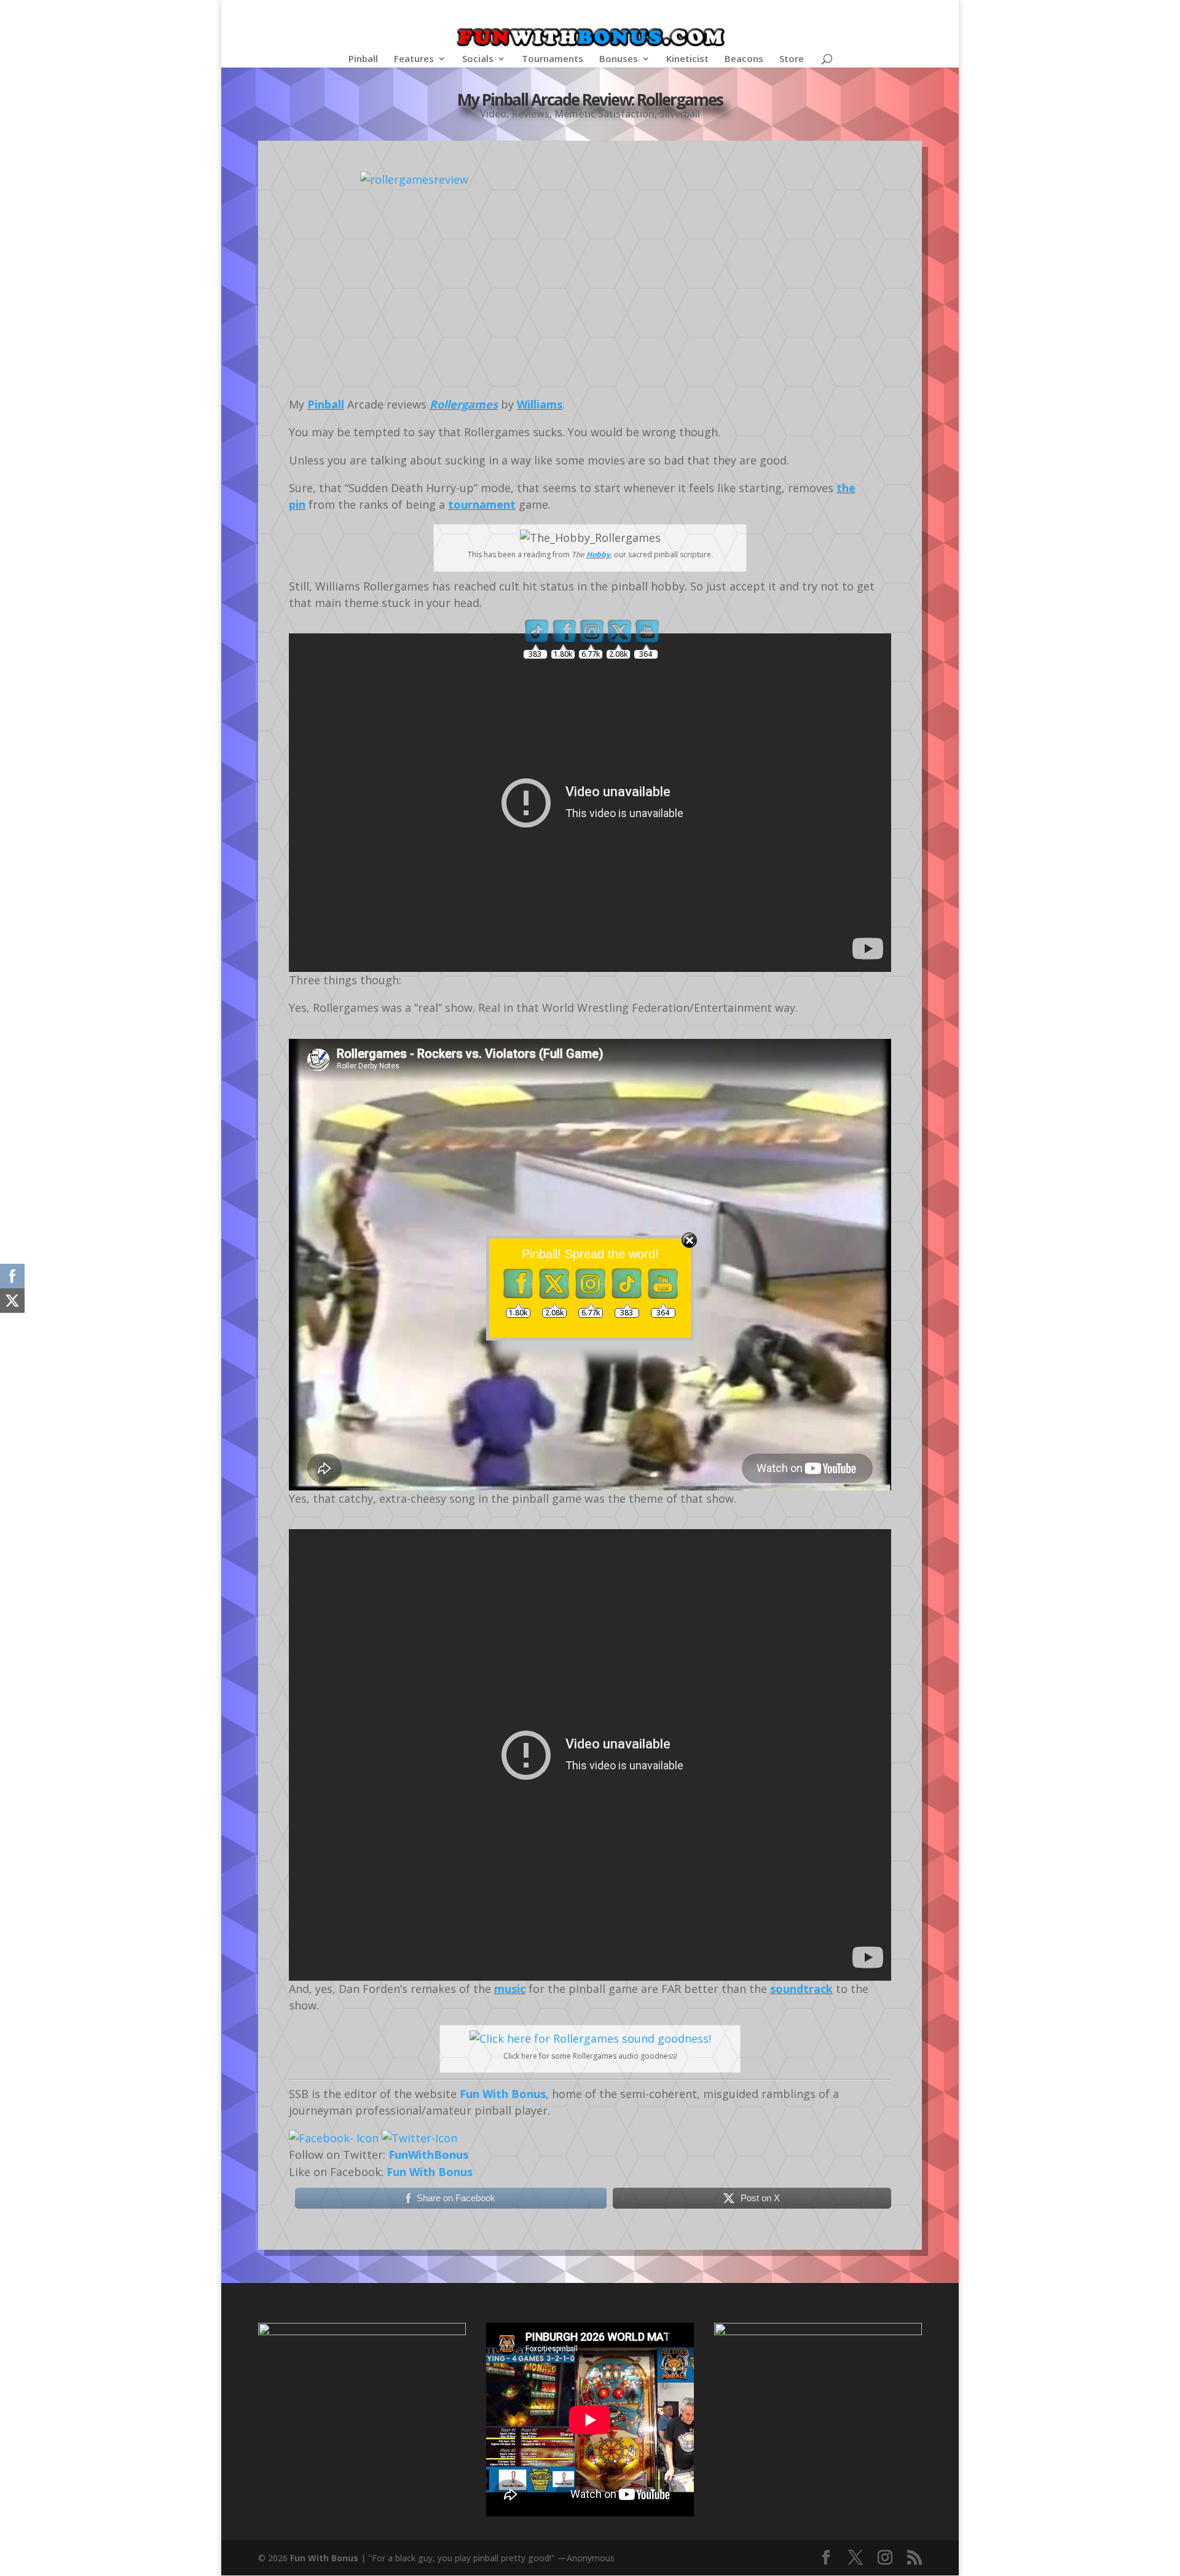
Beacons (744, 59)
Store (792, 59)
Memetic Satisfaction (604, 114)
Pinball (363, 59)
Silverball (680, 114)
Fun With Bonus (503, 2094)
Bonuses (619, 59)
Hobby (598, 554)
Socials (478, 59)
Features (414, 59)
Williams (540, 404)
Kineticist (687, 59)
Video (493, 114)
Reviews (530, 114)
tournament (482, 504)
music (510, 1989)
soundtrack (801, 1989)
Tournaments (553, 59)
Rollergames (464, 404)
